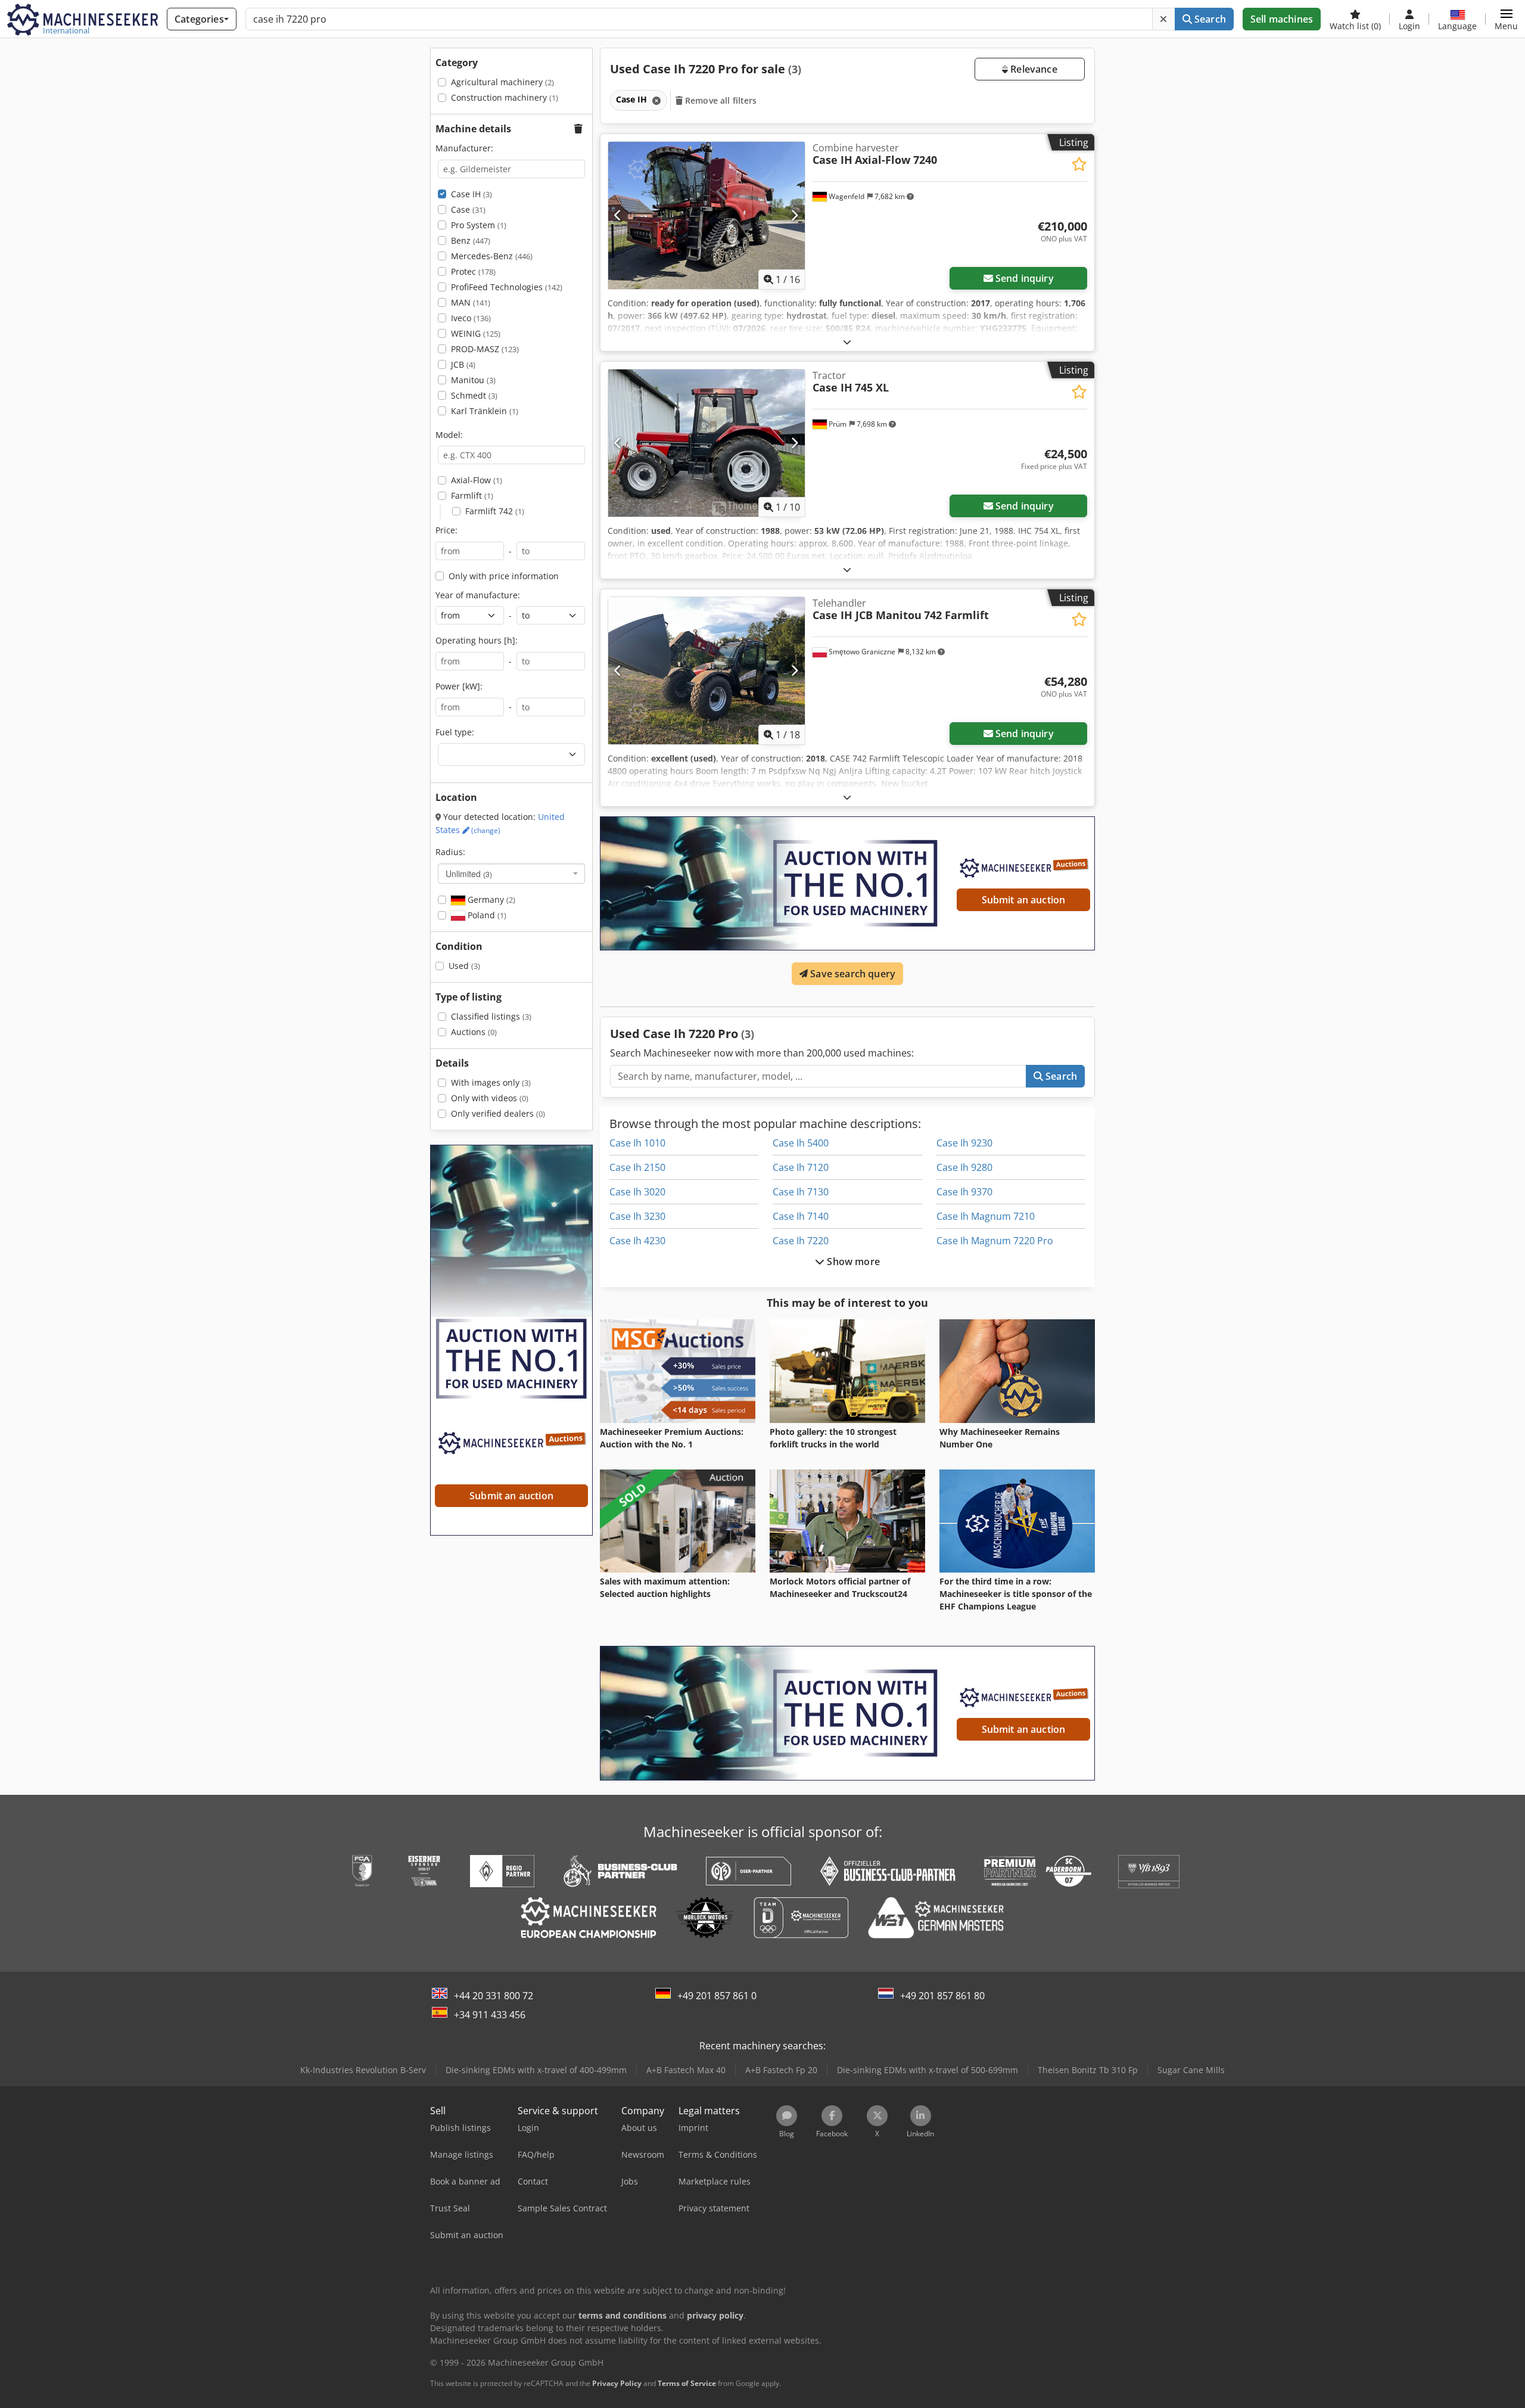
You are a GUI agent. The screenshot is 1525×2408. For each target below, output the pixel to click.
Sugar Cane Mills (1191, 2070)
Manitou (473, 380)
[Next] (794, 215)
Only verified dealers (498, 1113)
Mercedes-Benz (492, 256)
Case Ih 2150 (637, 1167)
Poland (486, 915)
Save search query (852, 974)
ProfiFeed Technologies (507, 287)
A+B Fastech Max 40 (686, 2070)
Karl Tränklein (485, 411)
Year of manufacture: (478, 595)
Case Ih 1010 (637, 1143)
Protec (473, 271)
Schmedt (474, 395)
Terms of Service (687, 2383)
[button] (1506, 19)
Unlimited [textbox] (469, 874)
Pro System (479, 225)
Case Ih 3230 (637, 1216)
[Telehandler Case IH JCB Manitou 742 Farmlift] (707, 671)
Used (464, 966)
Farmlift (472, 495)
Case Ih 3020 (637, 1192)
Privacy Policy (617, 2383)
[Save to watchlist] (1079, 164)
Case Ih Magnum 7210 (986, 1216)
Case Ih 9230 (964, 1143)
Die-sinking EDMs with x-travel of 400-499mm (536, 2070)
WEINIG (476, 333)
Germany (490, 899)
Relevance (1033, 69)
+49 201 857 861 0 (717, 1996)
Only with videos (490, 1098)
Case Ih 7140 (801, 1216)
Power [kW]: (459, 686)
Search (1209, 19)
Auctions (474, 1032)
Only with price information (504, 576)
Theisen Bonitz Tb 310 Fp (1088, 2070)
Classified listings (491, 1016)
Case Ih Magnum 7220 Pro (995, 1241)
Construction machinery (505, 97)
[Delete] (1163, 19)
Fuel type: (455, 732)
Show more (852, 1262)
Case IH (471, 194)
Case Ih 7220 (801, 1241)
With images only (491, 1082)
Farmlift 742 (495, 511)
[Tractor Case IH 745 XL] (707, 443)
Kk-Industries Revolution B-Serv (363, 2070)
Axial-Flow (477, 480)
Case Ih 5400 (801, 1143)
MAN (471, 302)
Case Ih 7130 (801, 1192)
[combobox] (511, 874)
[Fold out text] (847, 342)
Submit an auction (1024, 900)
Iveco (471, 318)
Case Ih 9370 (964, 1192)
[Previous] (618, 215)
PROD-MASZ (485, 349)
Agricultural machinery (502, 82)
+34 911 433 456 (490, 2015)
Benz (471, 240)
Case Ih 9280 (964, 1167)
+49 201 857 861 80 (942, 1996)
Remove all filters (720, 100)
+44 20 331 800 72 (494, 1996)
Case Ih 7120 (801, 1167)
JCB (463, 364)
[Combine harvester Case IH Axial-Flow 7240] (707, 215)
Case (468, 209)
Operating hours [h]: (477, 640)
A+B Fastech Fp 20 (781, 2070)
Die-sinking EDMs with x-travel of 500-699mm (928, 2070)
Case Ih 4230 (637, 1241)
